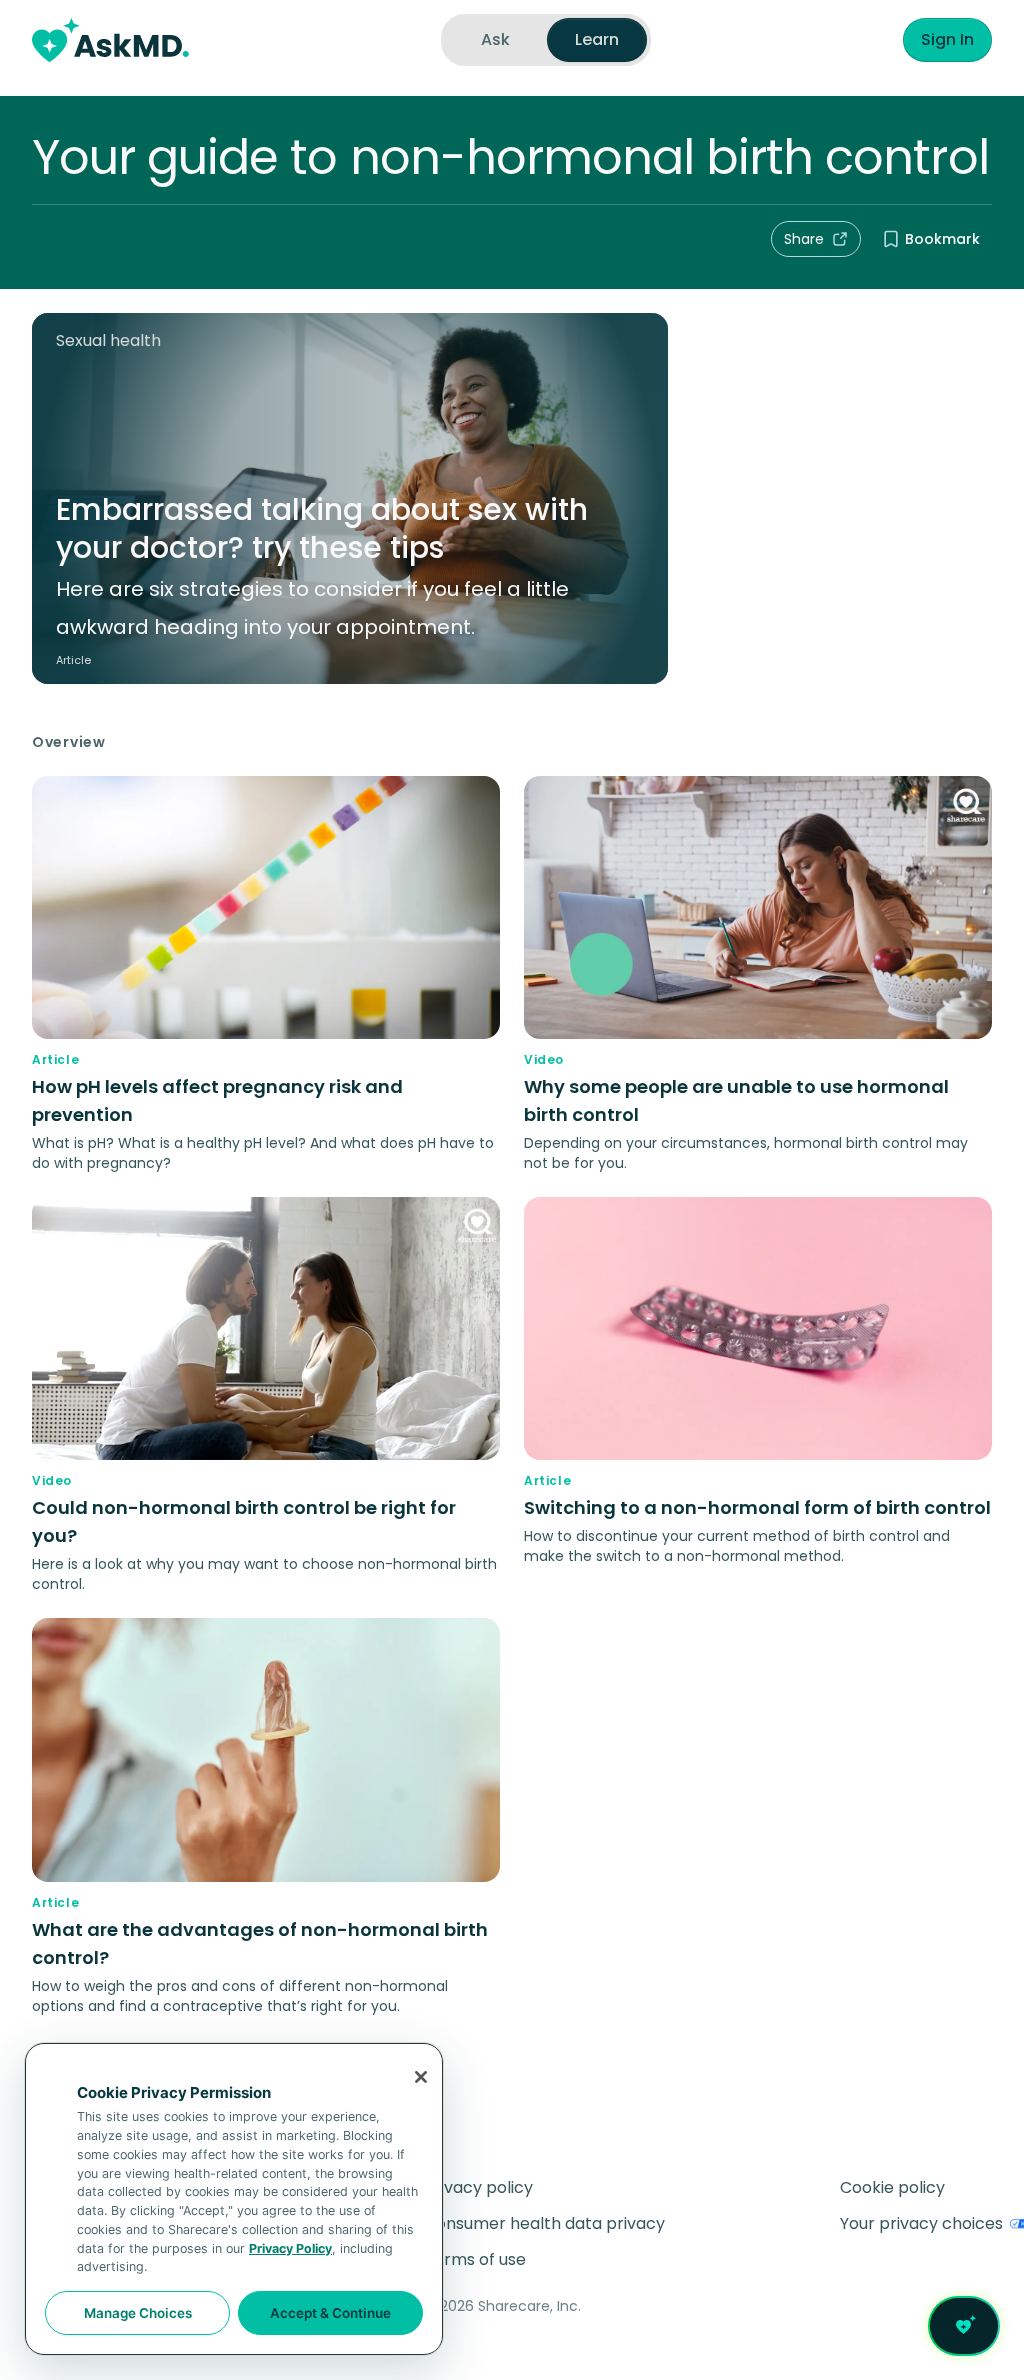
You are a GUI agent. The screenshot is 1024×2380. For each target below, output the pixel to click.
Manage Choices (138, 2313)
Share (804, 239)
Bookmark (942, 239)
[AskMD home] (110, 40)
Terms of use (475, 2259)
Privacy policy (478, 2187)
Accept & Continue (330, 2313)
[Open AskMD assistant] (964, 2326)
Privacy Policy (290, 2248)
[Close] (421, 2077)
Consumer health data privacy (544, 2223)
